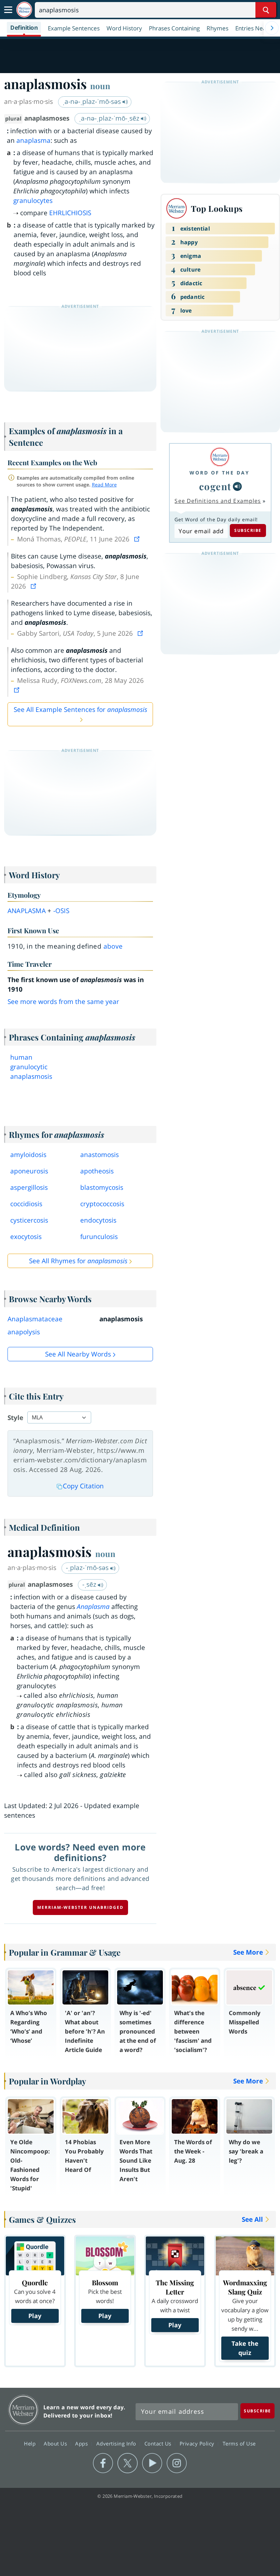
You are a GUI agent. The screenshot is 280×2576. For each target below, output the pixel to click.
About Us (56, 2443)
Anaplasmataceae (35, 1319)
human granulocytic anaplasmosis (31, 1067)
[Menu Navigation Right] (272, 28)
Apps (82, 2443)
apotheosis (97, 1171)
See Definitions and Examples (218, 501)
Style (15, 1418)
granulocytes (33, 201)
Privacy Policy (198, 2443)
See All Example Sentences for (80, 710)
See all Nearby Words (78, 1354)
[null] (237, 486)
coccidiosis (26, 1204)
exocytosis (26, 1237)
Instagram (177, 2463)
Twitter (128, 2463)
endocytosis (98, 1220)
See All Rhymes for (78, 1261)
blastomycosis (102, 1187)
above (113, 946)
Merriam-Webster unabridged (80, 1907)
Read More (104, 485)
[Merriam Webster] (220, 457)
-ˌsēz (90, 1584)
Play (35, 2316)
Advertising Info (117, 2443)
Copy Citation (83, 1486)
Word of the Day (220, 473)
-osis (61, 911)
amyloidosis (28, 1155)
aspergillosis (29, 1187)
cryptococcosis (102, 1204)
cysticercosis (29, 1220)
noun (100, 86)
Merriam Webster (23, 2410)
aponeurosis (29, 1171)
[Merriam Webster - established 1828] (24, 10)
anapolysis (24, 1332)
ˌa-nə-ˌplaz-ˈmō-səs (93, 101)
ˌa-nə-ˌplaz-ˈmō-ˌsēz (110, 118)
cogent (215, 486)
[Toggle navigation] (8, 10)
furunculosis (99, 1237)
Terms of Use (239, 2443)
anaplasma (33, 140)
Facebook (103, 2463)
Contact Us (159, 2443)
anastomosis (100, 1155)
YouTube (152, 2463)
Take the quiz (245, 2348)
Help (31, 2443)
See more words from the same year (63, 1002)
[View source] (138, 539)
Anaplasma (93, 1607)
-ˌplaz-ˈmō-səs (88, 1568)
